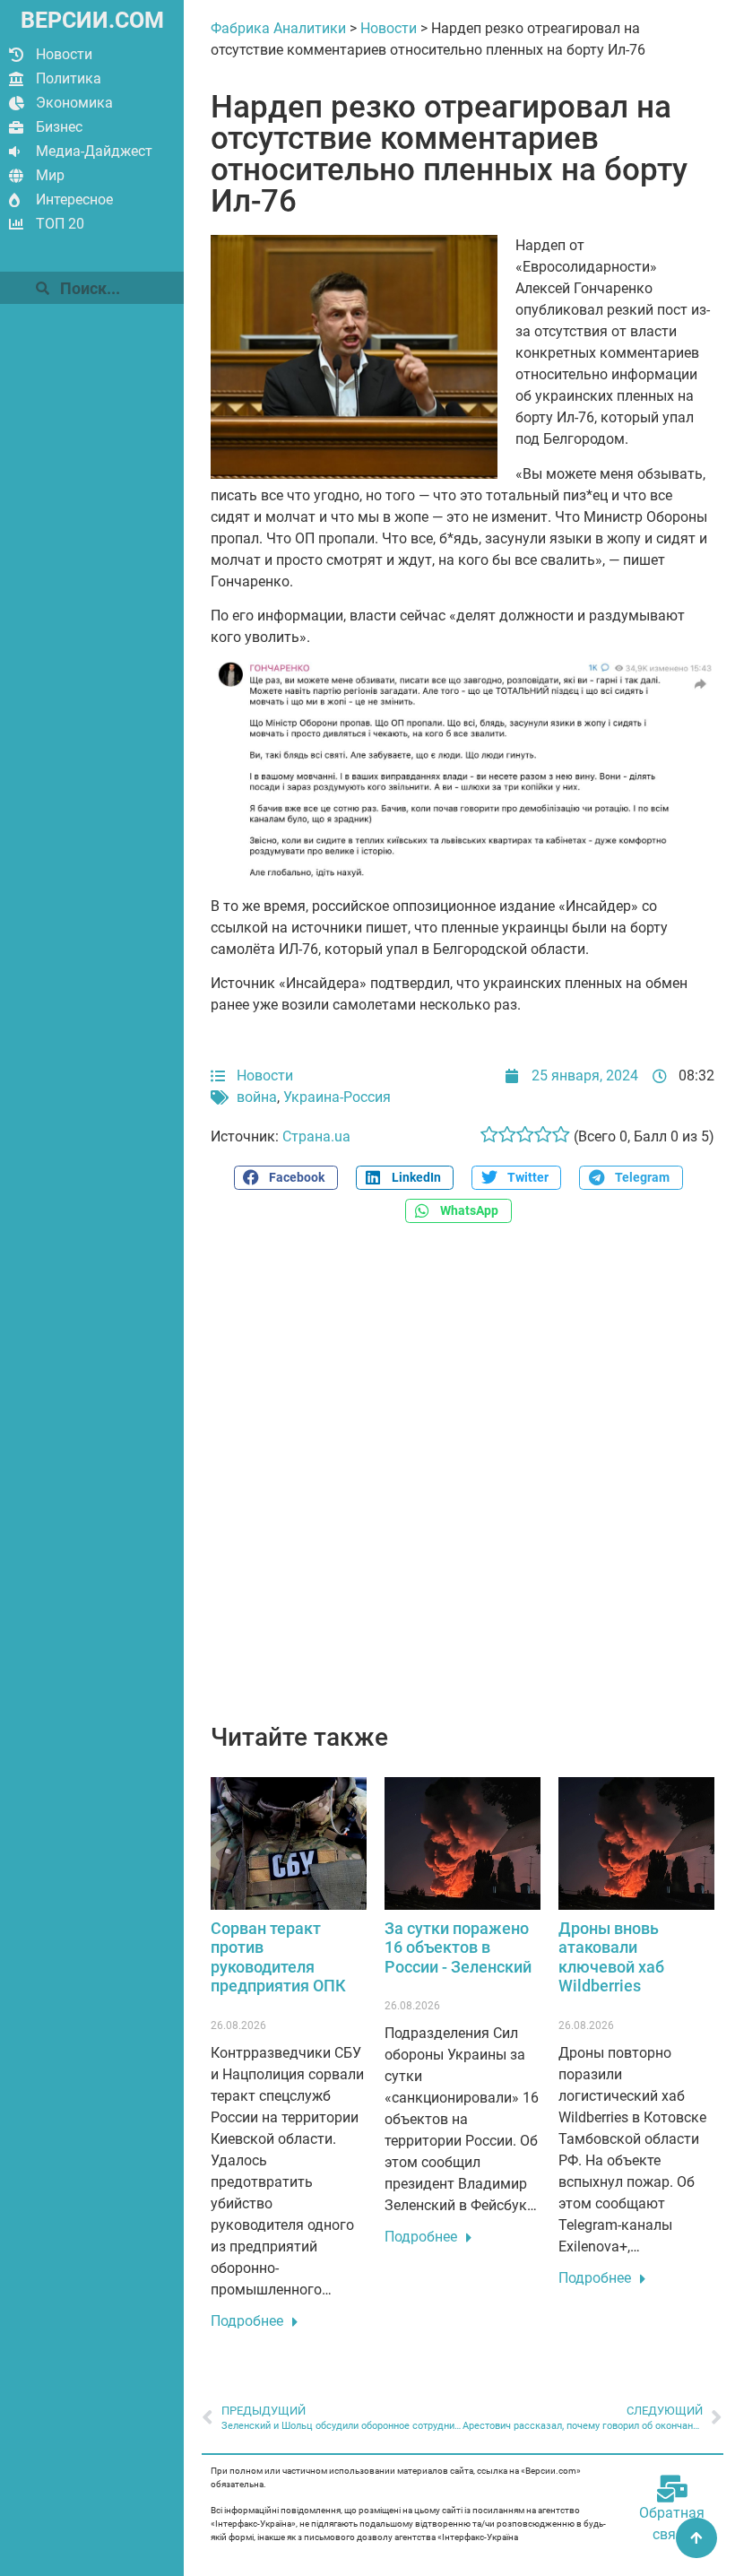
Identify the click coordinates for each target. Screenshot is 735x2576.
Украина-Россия (337, 1097)
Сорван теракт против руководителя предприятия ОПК (278, 1957)
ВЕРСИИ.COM (92, 20)
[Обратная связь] (672, 2489)
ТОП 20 (60, 224)
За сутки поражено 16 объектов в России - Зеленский (458, 1947)
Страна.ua (316, 1136)
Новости (64, 54)
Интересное (74, 199)
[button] (286, 1178)
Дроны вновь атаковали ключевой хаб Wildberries (611, 1957)
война (257, 1097)
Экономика (74, 103)
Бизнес (59, 127)
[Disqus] (463, 1483)
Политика (69, 78)
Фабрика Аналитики (278, 28)
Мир (50, 175)
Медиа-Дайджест (94, 151)
